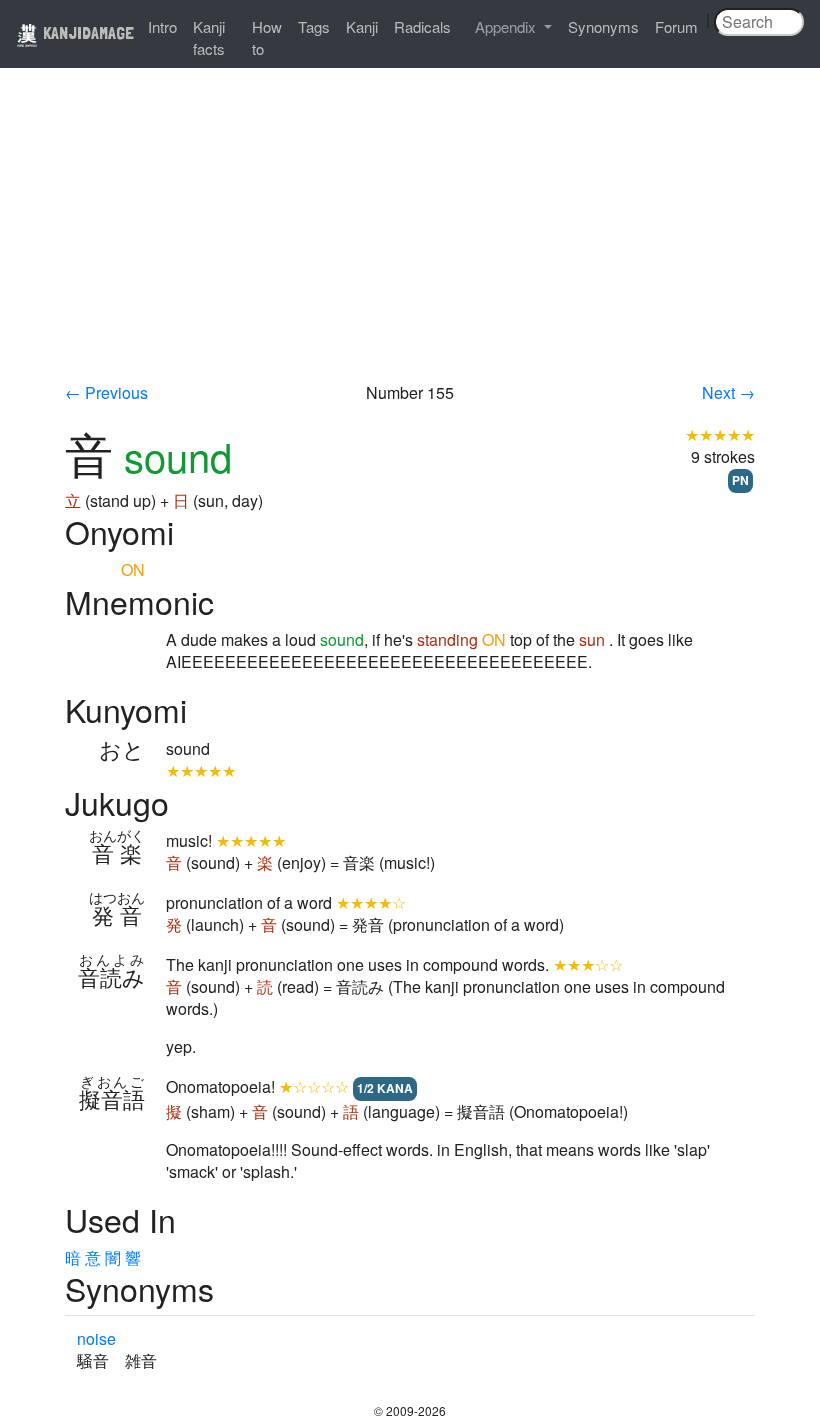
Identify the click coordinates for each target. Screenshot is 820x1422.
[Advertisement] (410, 232)
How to (267, 37)
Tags (314, 26)
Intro (162, 26)
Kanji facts (209, 37)
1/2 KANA (385, 1088)
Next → (728, 392)
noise (96, 1338)
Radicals (422, 26)
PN (740, 480)
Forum (676, 26)
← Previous (106, 392)
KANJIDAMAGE (86, 32)
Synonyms (603, 26)
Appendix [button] (507, 26)
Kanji (362, 26)
